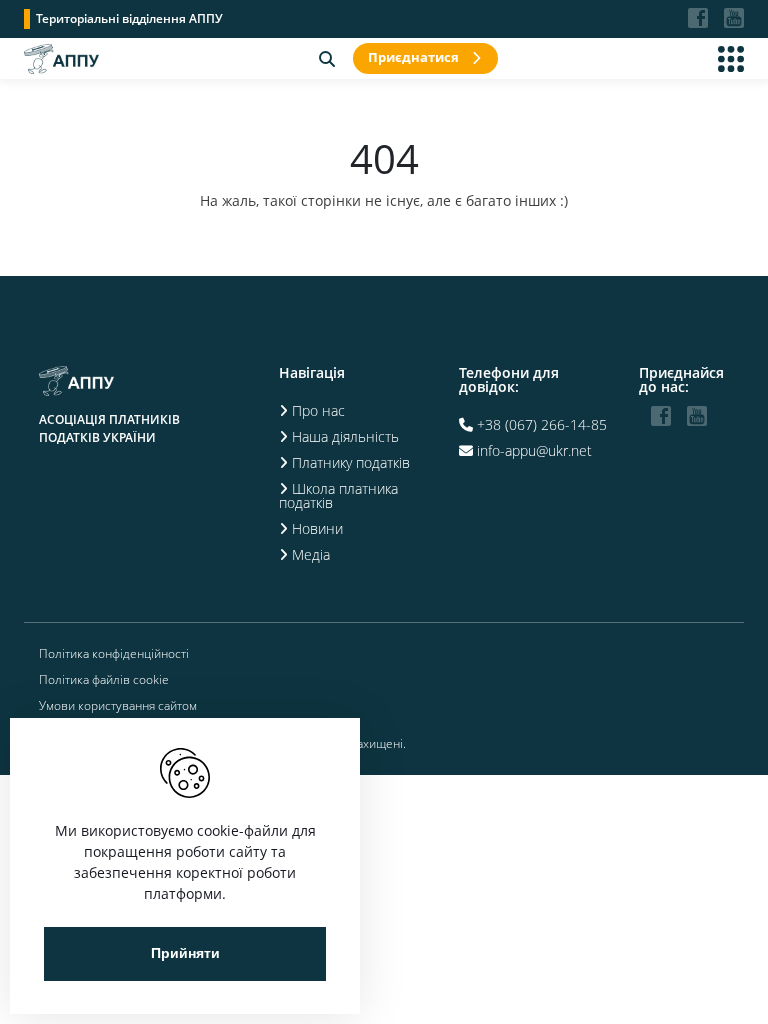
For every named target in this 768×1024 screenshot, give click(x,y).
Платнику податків (351, 462)
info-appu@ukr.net (534, 450)
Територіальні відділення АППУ (129, 18)
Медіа (311, 554)
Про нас (318, 410)
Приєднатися (413, 57)
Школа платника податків (338, 495)
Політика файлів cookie (104, 680)
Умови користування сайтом (118, 706)
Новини (317, 528)
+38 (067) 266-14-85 (542, 424)
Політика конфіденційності (114, 654)
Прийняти (185, 953)
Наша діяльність (345, 436)
